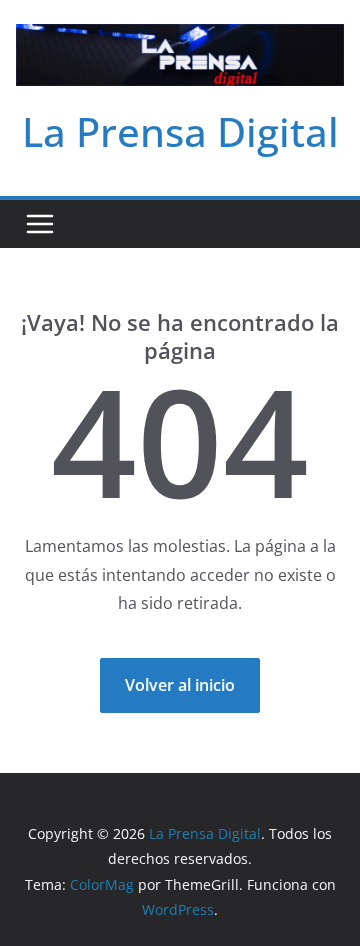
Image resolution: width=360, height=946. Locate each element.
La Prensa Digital (180, 131)
